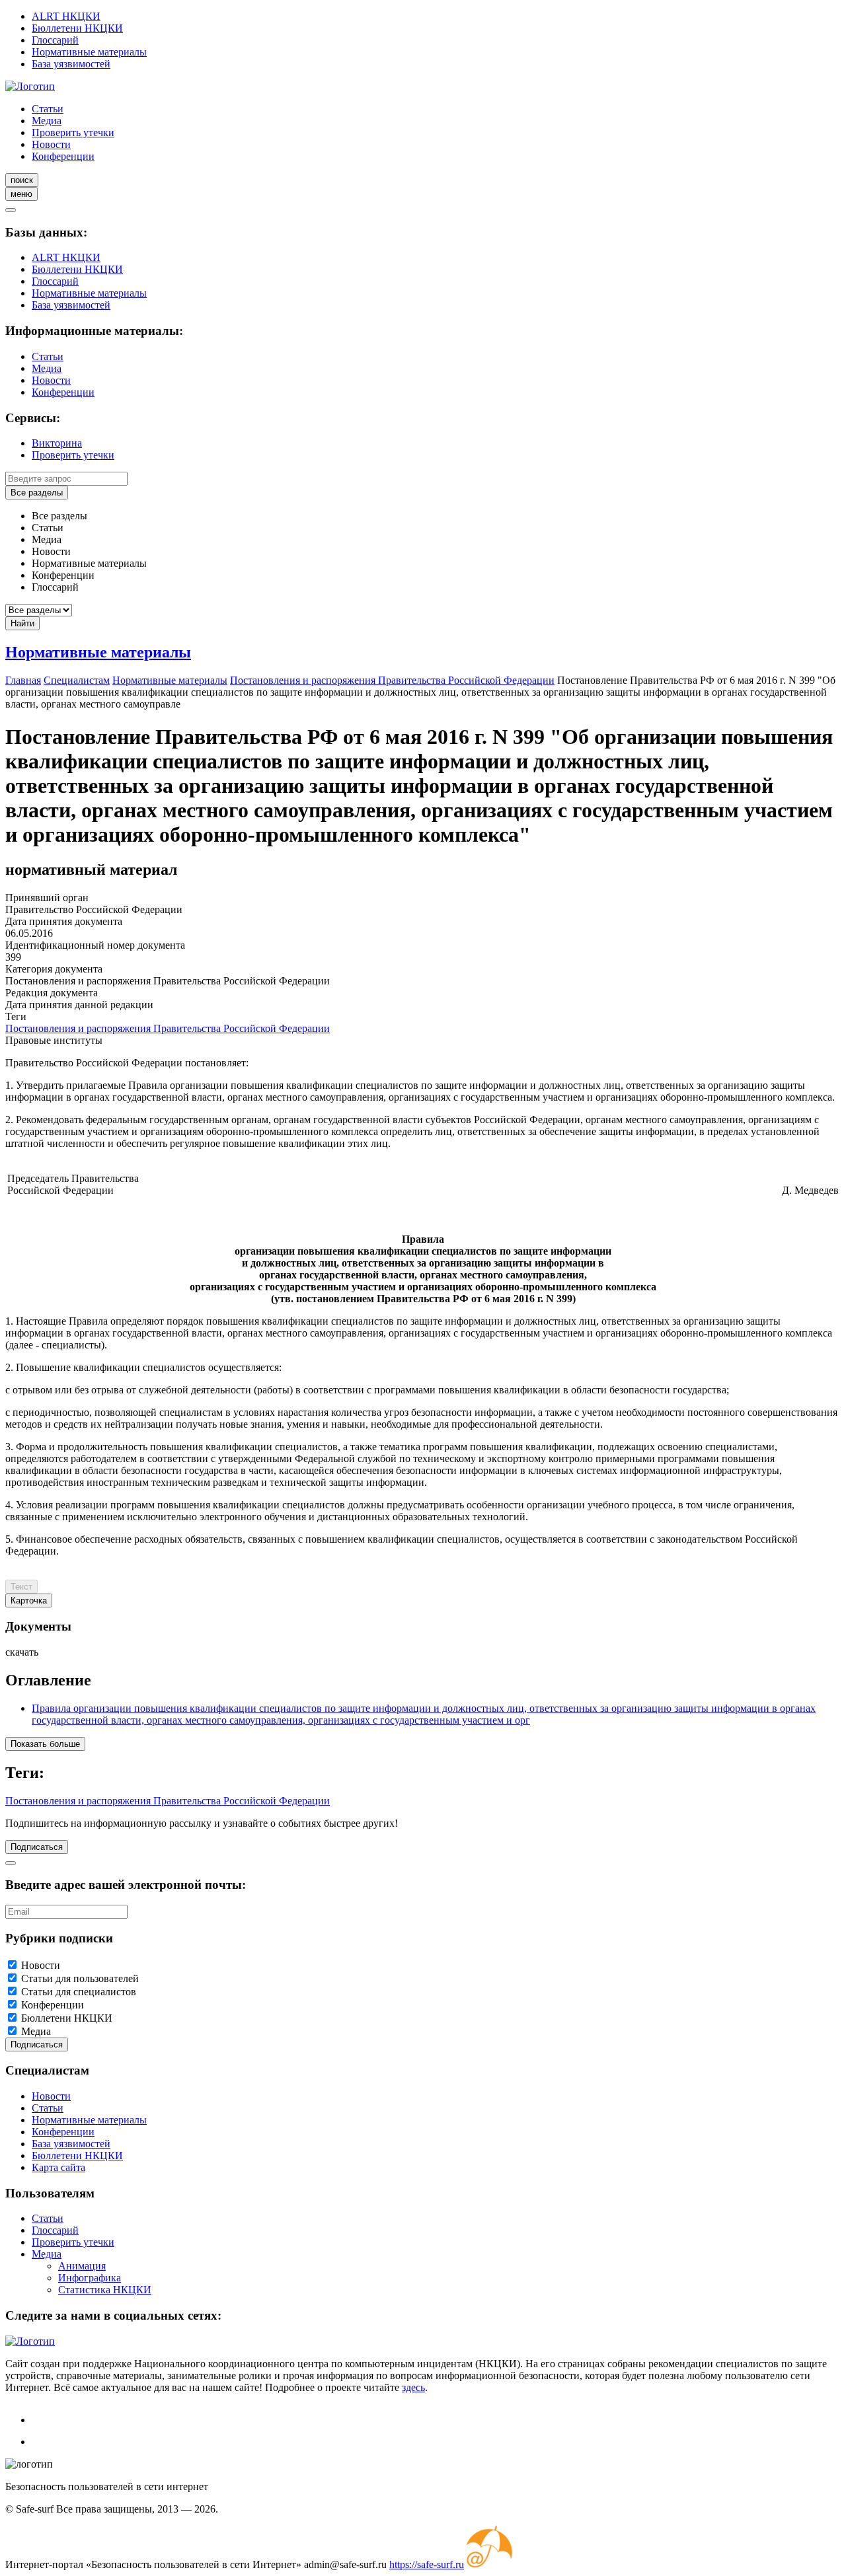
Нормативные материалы (89, 52)
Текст (21, 1587)
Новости (51, 144)
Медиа (47, 121)
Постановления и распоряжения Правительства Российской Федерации (168, 1028)
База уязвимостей (71, 64)
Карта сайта (58, 2167)
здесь (413, 2387)
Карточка (29, 1601)
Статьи (48, 109)
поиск (22, 180)
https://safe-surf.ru (427, 2564)
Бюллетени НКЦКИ (77, 28)
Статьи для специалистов (79, 1992)
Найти (22, 623)
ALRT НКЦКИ (66, 16)
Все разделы (37, 493)
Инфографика (90, 2278)
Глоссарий (55, 40)
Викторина (57, 443)
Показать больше (45, 1744)
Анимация (82, 2266)
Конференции (63, 156)
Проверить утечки (73, 132)
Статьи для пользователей (80, 1978)
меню (21, 194)
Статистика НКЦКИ (105, 2290)
